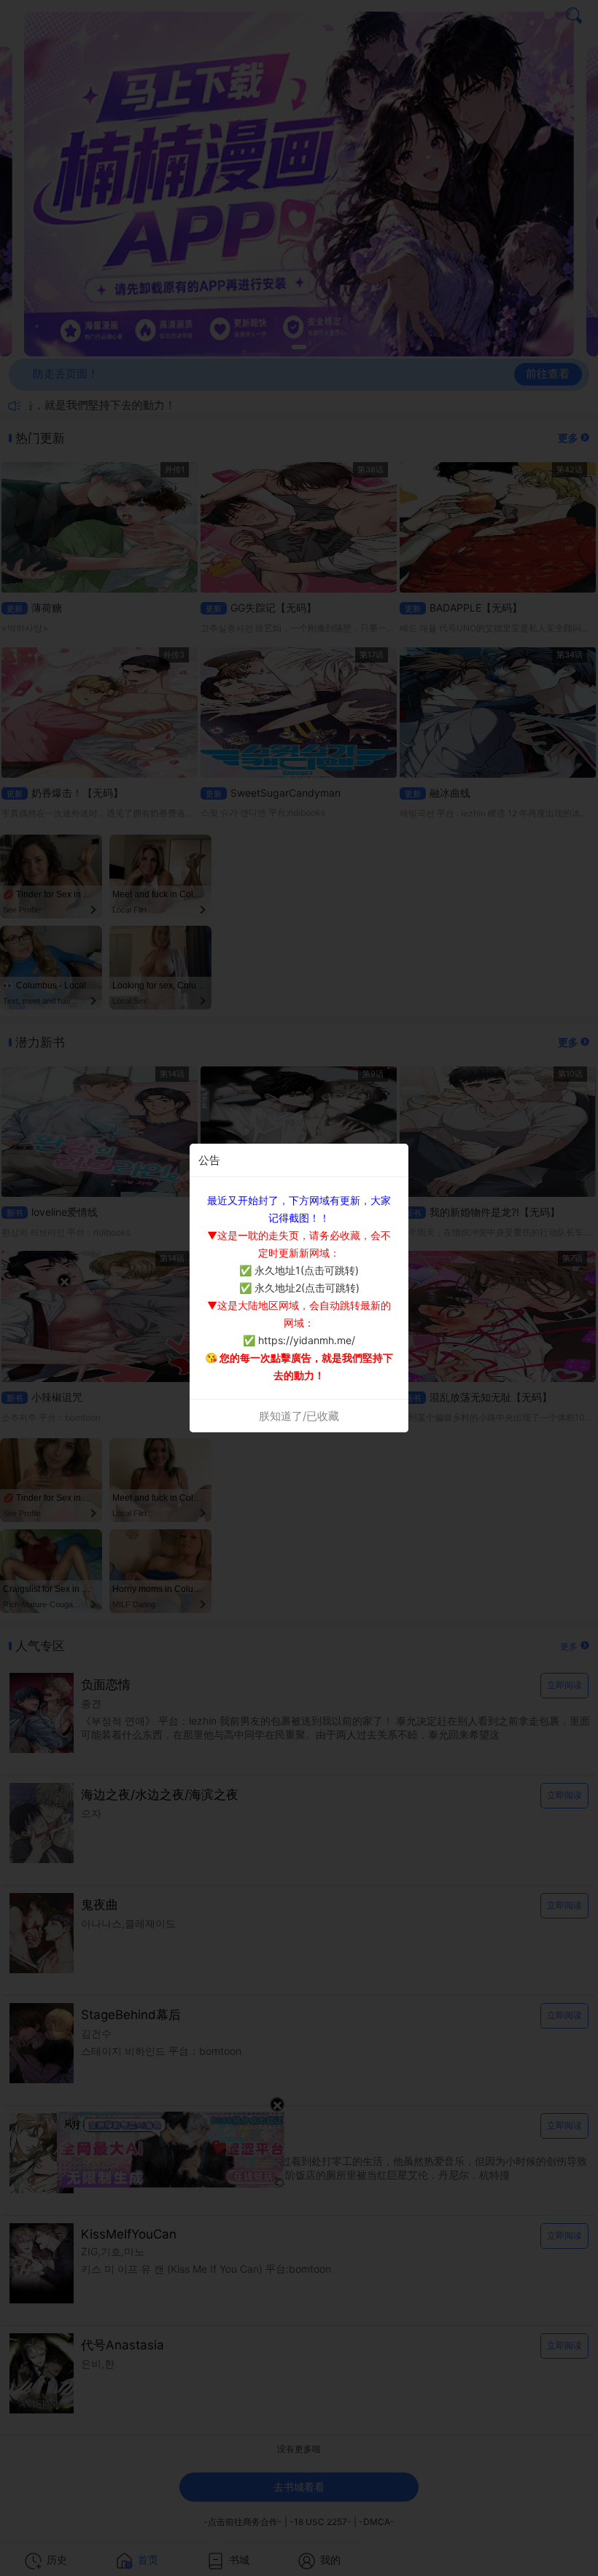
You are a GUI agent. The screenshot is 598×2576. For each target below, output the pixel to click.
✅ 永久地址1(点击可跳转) (299, 1270)
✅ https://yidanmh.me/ (299, 1340)
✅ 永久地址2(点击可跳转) (299, 1288)
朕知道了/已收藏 (299, 1416)
